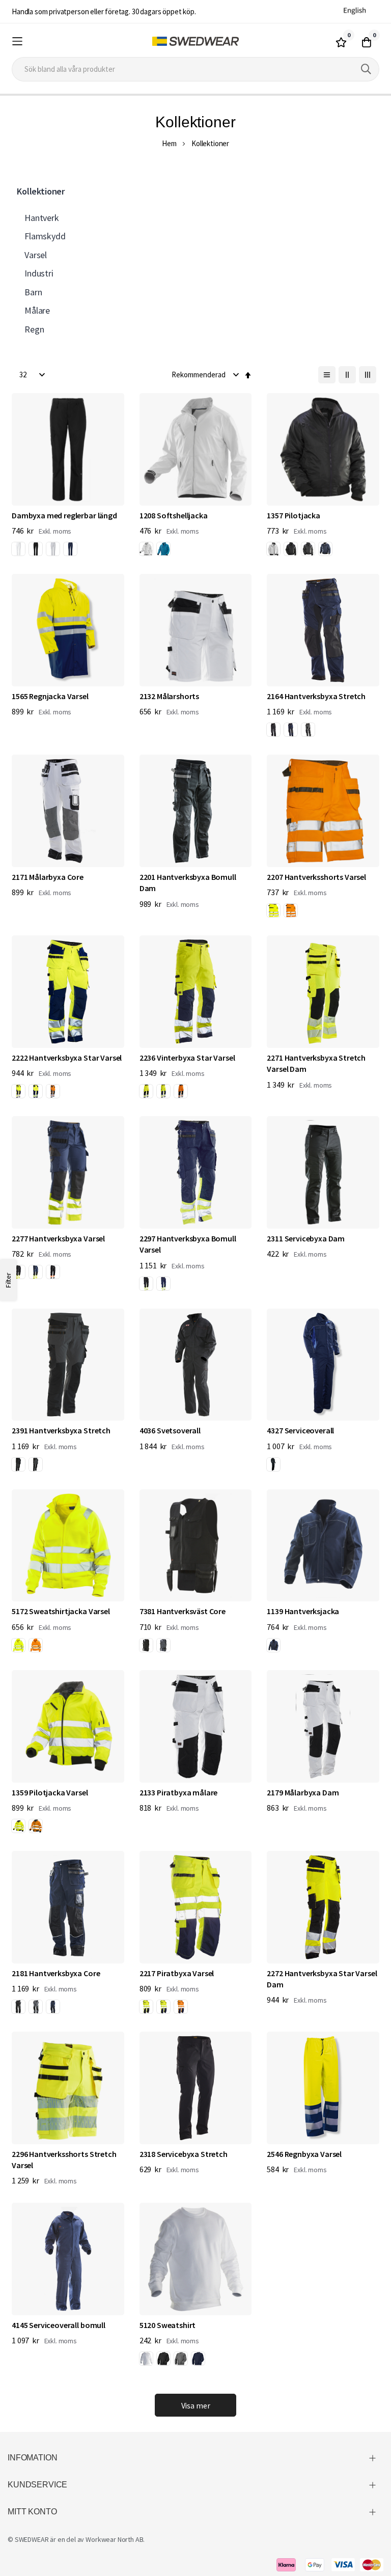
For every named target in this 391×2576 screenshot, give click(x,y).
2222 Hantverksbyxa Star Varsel (67, 1058)
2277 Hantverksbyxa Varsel (58, 1238)
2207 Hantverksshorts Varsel (316, 877)
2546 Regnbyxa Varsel (304, 2154)
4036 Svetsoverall (170, 1430)
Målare (37, 310)
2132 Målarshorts (169, 696)
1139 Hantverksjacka (303, 1611)
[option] (18, 549)
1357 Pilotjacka (294, 515)
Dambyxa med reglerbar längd (64, 515)
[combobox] (195, 69)
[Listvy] (327, 375)
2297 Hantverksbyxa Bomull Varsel (188, 1244)
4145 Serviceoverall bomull (59, 2325)
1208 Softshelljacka (174, 515)
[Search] (366, 69)
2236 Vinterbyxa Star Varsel (187, 1058)
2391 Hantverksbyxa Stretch (61, 1430)
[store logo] (195, 41)
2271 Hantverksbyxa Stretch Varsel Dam (316, 1063)
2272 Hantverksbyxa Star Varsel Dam (322, 1979)
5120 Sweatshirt (168, 2325)
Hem (169, 143)
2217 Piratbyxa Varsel (177, 1973)
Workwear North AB (114, 2539)
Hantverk (42, 218)
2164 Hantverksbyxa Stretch (316, 696)
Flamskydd (45, 236)
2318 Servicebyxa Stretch (184, 2154)
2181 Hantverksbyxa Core (56, 1973)
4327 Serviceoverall (300, 1430)
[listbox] (46, 550)
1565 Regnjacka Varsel (50, 696)
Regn (34, 329)
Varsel (36, 255)
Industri (39, 273)
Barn (33, 292)
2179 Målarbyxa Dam (303, 1792)
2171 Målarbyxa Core (48, 877)
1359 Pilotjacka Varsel (50, 1792)
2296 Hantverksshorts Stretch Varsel (64, 2159)
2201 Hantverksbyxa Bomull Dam (188, 882)
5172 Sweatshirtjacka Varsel (61, 1611)
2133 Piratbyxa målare (179, 1792)
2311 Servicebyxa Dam (306, 1238)
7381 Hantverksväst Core (183, 1611)
